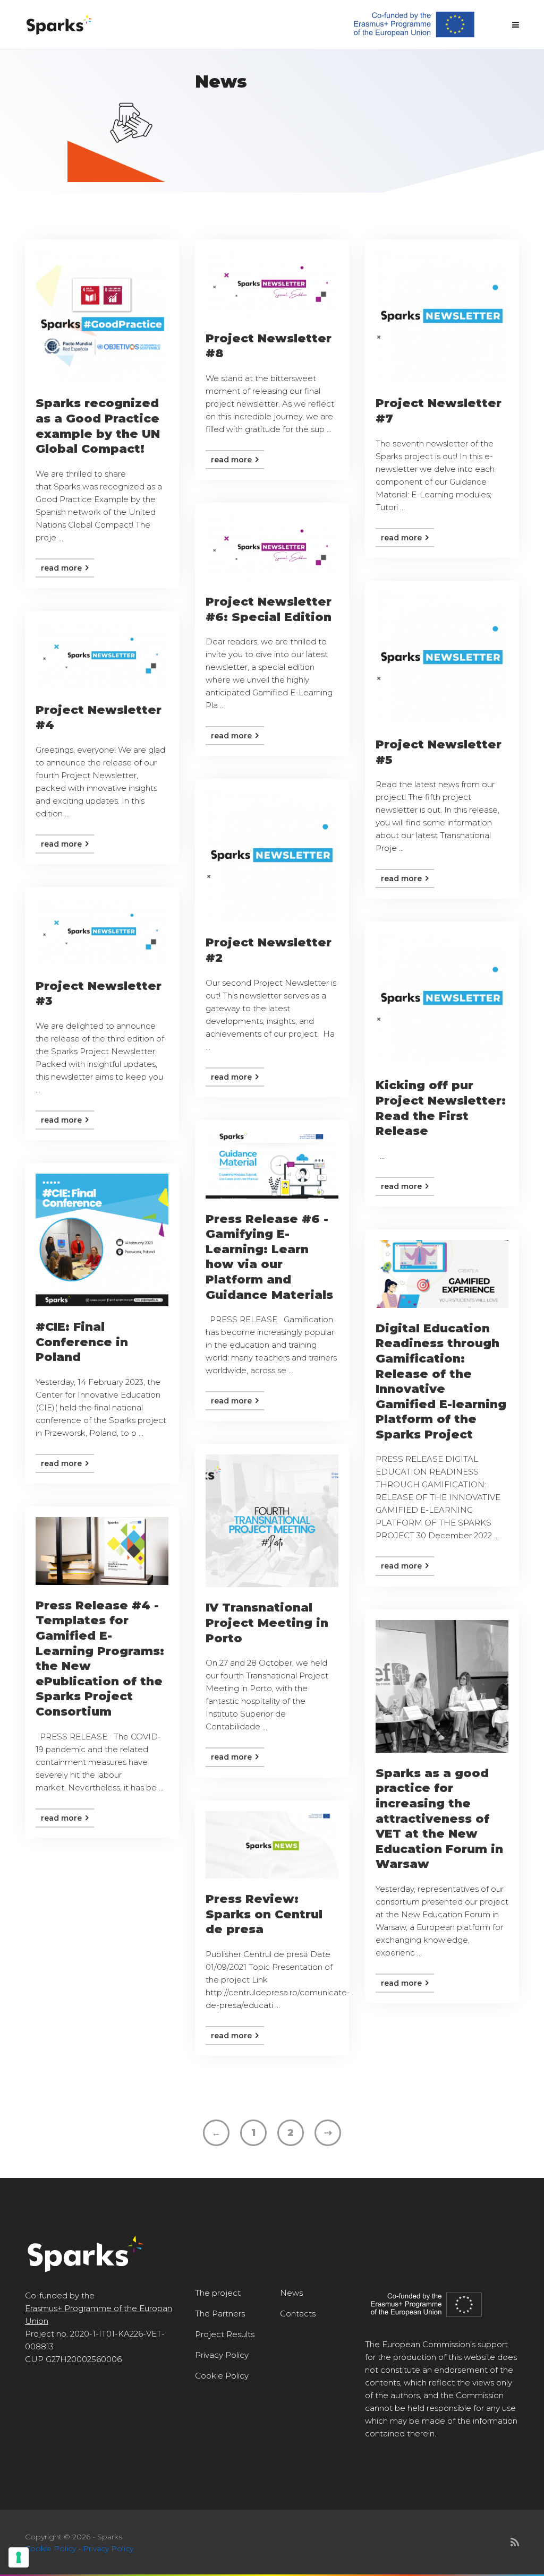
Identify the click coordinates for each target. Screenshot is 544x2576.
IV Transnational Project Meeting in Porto (267, 1623)
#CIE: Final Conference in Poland (82, 1342)
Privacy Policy (222, 2355)
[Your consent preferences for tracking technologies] (19, 2557)
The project (218, 2293)
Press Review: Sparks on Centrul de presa (264, 1914)
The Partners (220, 2314)
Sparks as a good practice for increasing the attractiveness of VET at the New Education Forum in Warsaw (439, 1819)
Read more (62, 568)
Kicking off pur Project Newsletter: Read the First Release (441, 1108)
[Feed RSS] (515, 2543)
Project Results (225, 2334)
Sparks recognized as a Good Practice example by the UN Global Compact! (98, 426)
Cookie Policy (222, 2376)
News (291, 2293)
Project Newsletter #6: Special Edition (269, 609)
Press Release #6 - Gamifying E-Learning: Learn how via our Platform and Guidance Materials (269, 1257)
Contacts (298, 2314)
